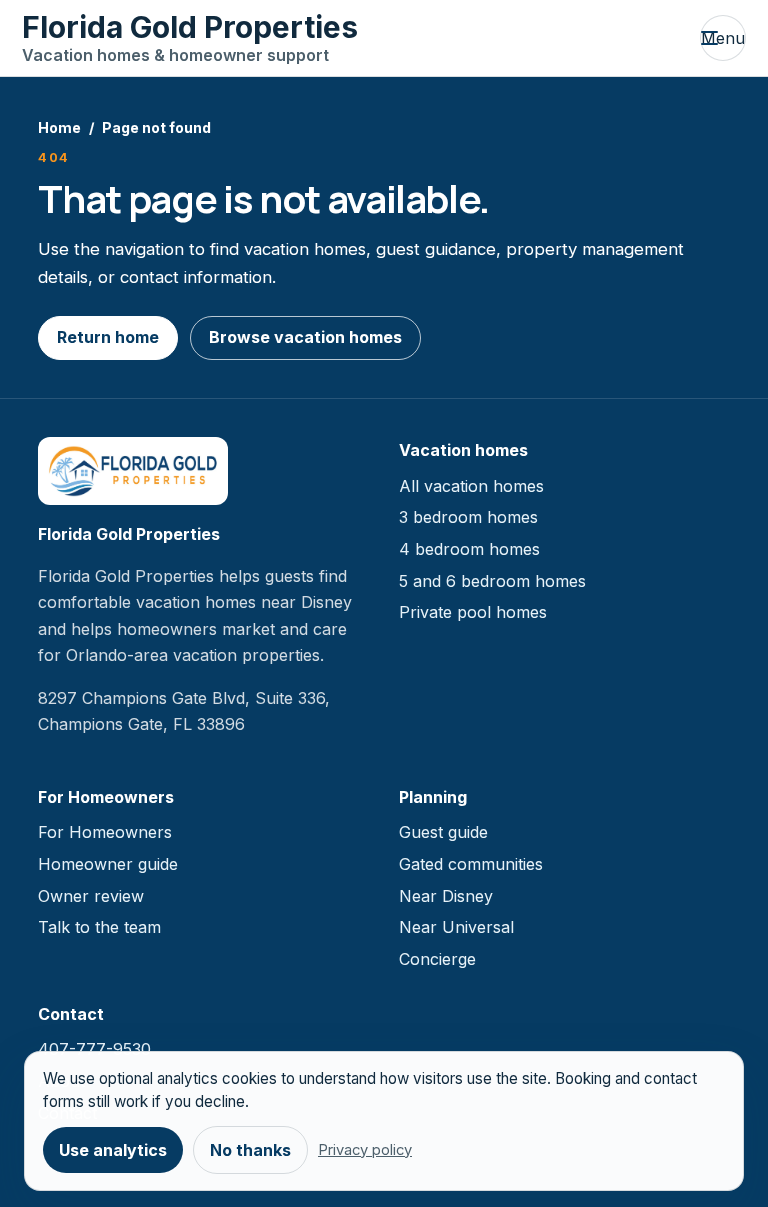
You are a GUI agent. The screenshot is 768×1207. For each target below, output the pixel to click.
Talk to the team (99, 927)
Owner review (91, 896)
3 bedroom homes (468, 517)
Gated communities (471, 864)
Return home (108, 337)
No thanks (250, 1150)
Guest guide (443, 832)
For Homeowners (105, 832)
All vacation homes (471, 486)
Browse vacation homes (305, 337)
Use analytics (113, 1150)
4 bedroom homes (469, 549)
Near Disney (446, 896)
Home (59, 127)
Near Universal (456, 927)
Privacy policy (365, 1150)
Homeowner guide (108, 864)
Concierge (437, 959)
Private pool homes (473, 612)
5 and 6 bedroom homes (492, 581)
